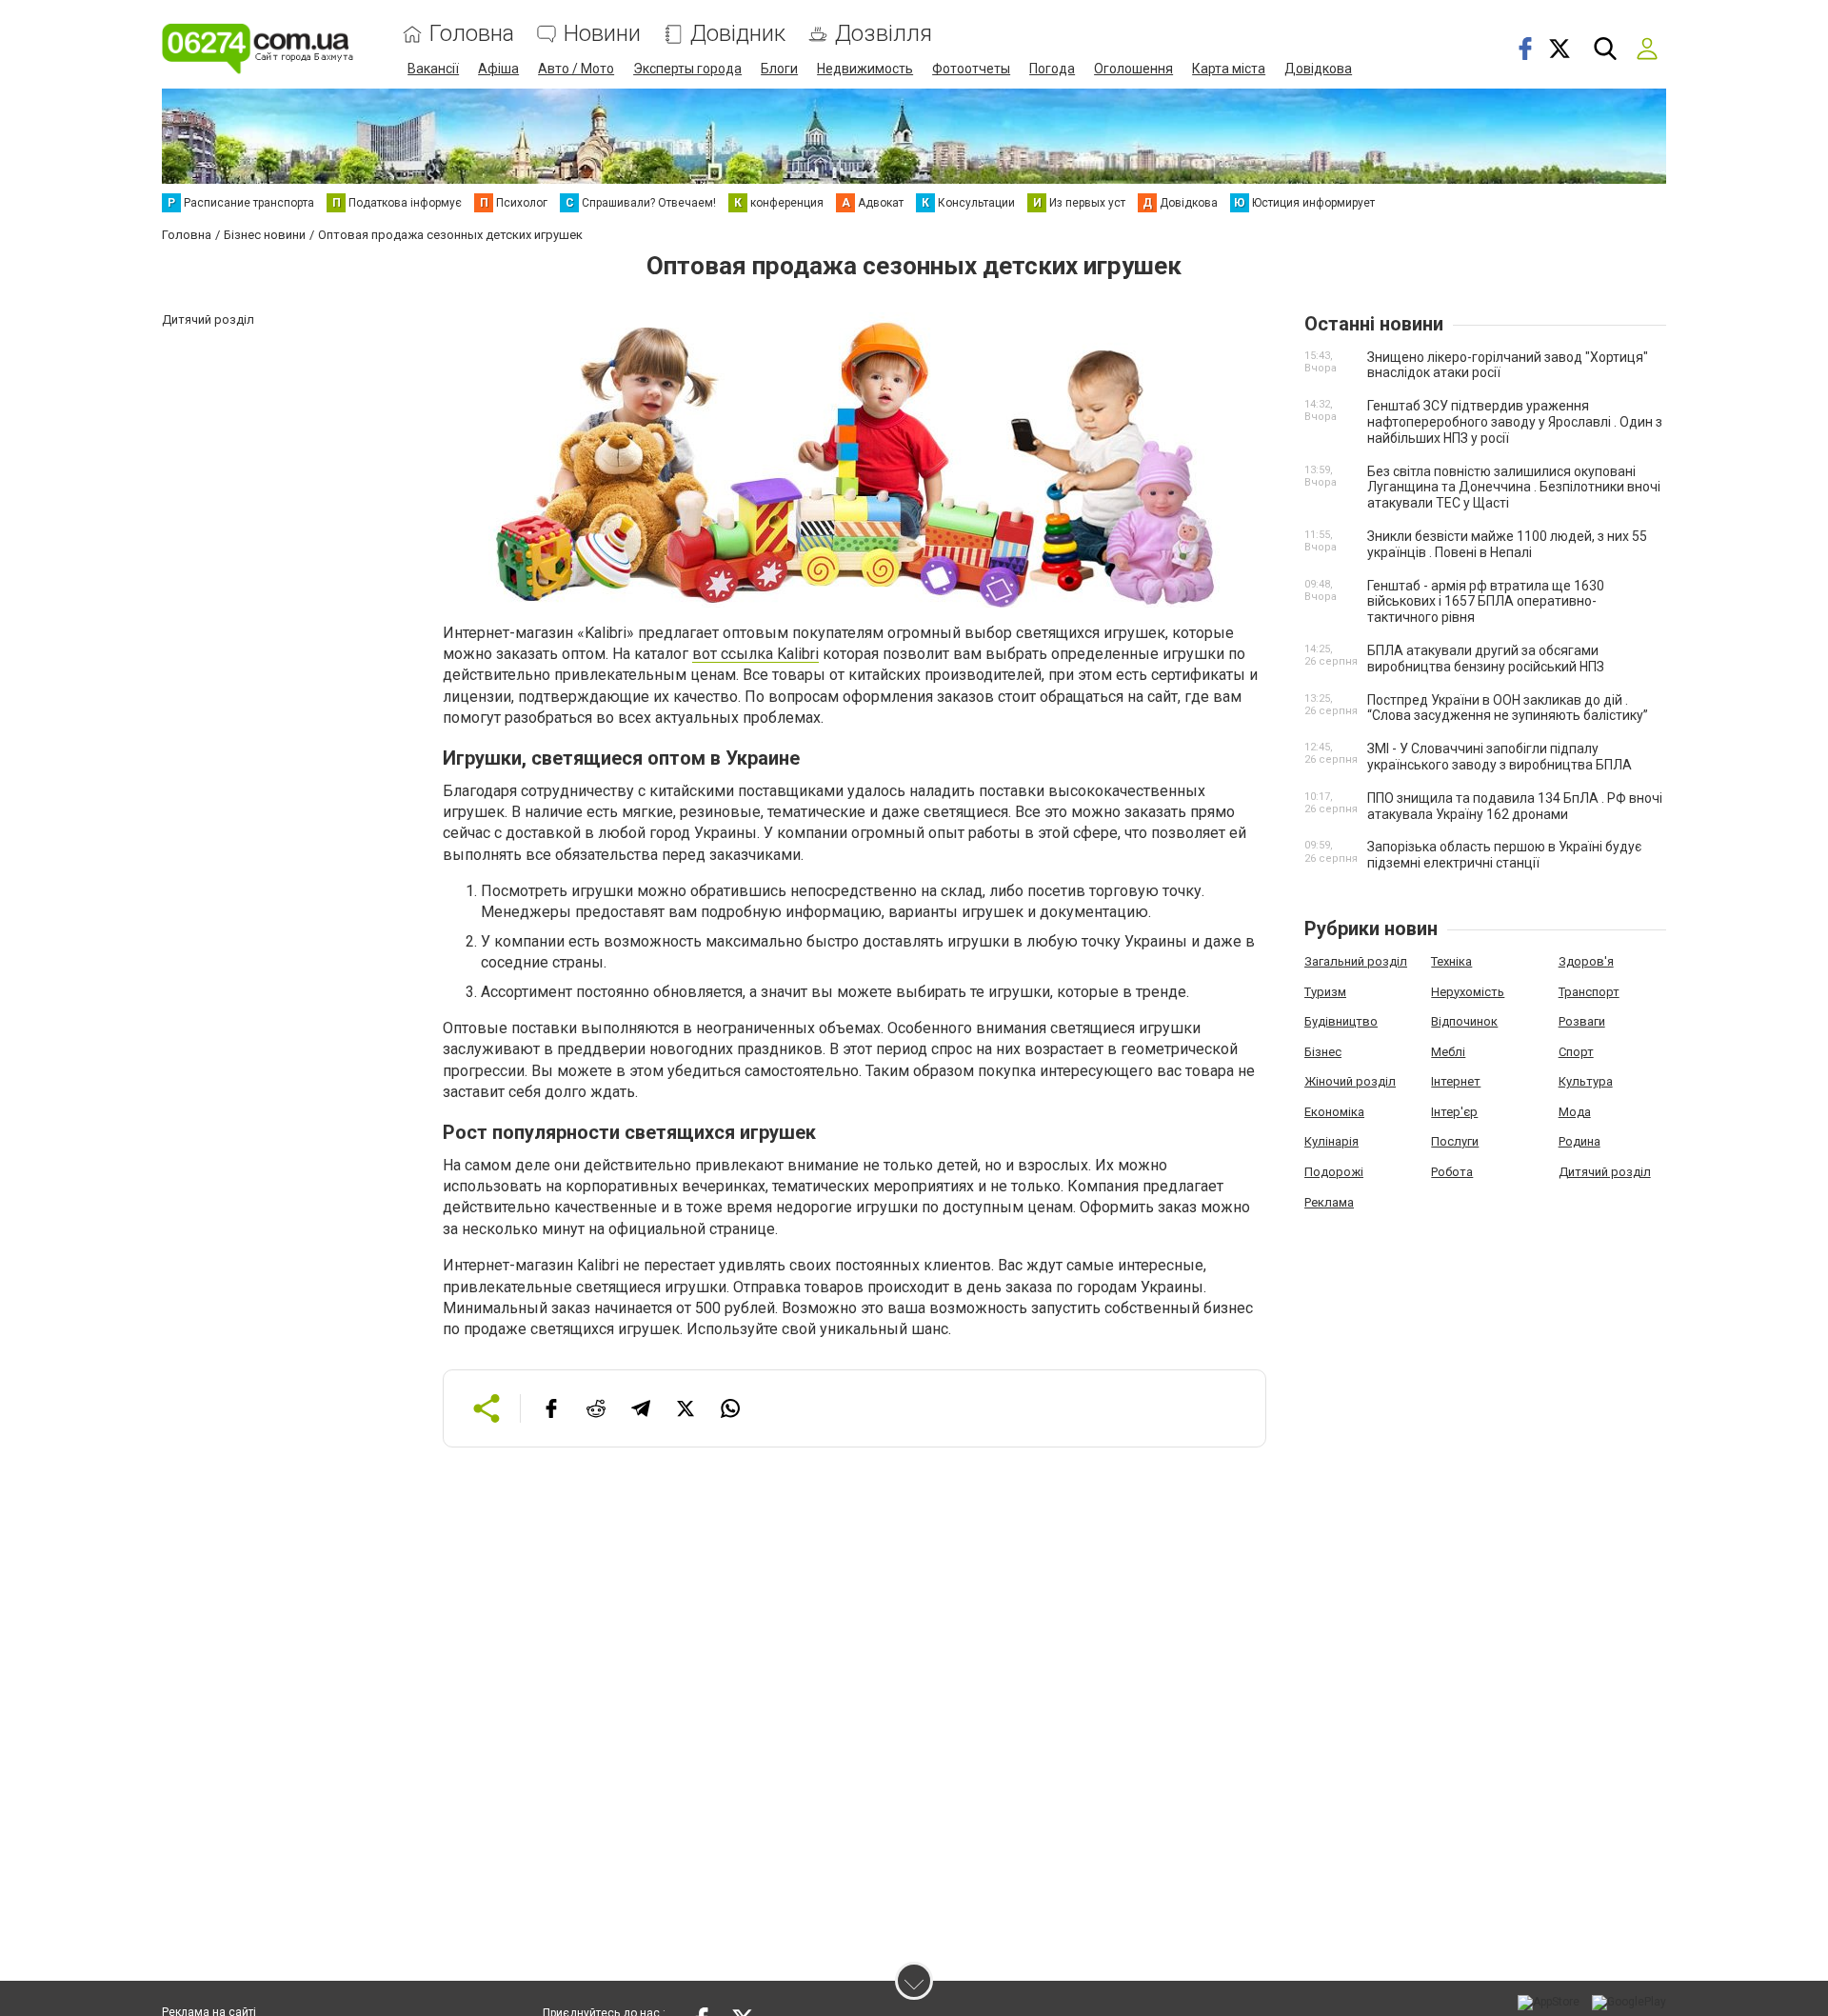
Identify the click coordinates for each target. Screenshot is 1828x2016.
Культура (1586, 1081)
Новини (602, 34)
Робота (1452, 1172)
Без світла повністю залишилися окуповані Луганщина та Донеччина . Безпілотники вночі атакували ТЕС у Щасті (1514, 488)
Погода (1052, 69)
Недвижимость (865, 69)
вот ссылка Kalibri (755, 654)
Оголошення (1133, 69)
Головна (472, 34)
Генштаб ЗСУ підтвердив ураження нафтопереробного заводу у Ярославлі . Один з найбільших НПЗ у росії (1515, 422)
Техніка (1451, 961)
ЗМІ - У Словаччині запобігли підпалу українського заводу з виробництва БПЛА (1500, 757)
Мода (1575, 1112)
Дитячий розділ (1605, 1172)
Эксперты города (687, 69)
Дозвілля (884, 34)
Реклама (1329, 1202)
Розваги (1582, 1021)
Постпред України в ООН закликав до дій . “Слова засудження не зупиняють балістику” (1508, 708)
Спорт (1576, 1052)
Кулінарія (1331, 1141)
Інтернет (1456, 1081)
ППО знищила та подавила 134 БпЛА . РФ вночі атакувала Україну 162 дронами (1515, 806)
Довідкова (1318, 69)
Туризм (1325, 992)
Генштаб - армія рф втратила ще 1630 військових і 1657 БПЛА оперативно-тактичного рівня (1486, 602)
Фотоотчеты (971, 69)
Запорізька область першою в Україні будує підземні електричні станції (1504, 855)
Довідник (738, 34)
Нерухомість (1468, 992)
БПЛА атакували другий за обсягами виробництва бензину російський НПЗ (1486, 659)
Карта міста (1229, 69)
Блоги (779, 69)
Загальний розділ (1356, 961)
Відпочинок (1464, 1021)
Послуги (1455, 1141)
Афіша (498, 69)
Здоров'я (1586, 961)
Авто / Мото (576, 69)
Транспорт (1589, 992)
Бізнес (1323, 1052)
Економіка (1334, 1112)
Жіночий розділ (1350, 1081)
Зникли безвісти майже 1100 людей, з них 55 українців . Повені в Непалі (1507, 544)
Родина (1580, 1141)
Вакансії (433, 69)
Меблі (1448, 1052)
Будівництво (1341, 1021)
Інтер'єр (1454, 1112)
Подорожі (1334, 1172)
